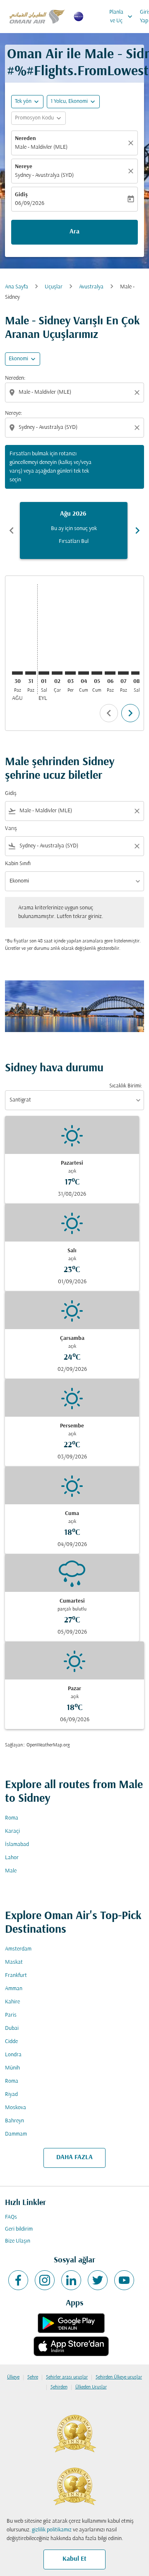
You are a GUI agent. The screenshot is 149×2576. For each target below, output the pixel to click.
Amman (14, 1989)
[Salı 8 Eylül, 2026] (137, 673)
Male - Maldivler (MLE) (41, 147)
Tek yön (23, 101)
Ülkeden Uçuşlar (91, 2387)
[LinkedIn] (71, 2280)
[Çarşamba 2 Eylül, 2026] (57, 673)
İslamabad (17, 1845)
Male (11, 1871)
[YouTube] (124, 2280)
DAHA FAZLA (74, 2157)
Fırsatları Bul (74, 541)
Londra (13, 2055)
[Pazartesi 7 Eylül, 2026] (123, 673)
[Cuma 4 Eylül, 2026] (84, 673)
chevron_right (137, 530)
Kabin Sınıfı (18, 864)
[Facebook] (18, 2280)
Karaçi (12, 1831)
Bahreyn (14, 2121)
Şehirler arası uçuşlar (67, 2377)
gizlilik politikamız (52, 2530)
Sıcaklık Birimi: (126, 1086)
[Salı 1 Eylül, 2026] (44, 673)
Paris (11, 2015)
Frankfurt (16, 1975)
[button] (73, 102)
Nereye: (13, 413)
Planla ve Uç (122, 17)
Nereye (24, 167)
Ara (74, 232)
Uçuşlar (54, 287)
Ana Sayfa (17, 287)
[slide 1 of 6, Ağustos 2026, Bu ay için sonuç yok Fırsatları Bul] (74, 530)
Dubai (12, 2028)
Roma (12, 1818)
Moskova (16, 2108)
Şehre (33, 2377)
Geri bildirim (19, 2229)
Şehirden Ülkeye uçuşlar (119, 2377)
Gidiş (21, 195)
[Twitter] (98, 2280)
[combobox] (75, 392)
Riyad (11, 2094)
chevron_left (12, 530)
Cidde (11, 2042)
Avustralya (91, 287)
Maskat (14, 1962)
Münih (12, 2068)
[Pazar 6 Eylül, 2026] (110, 673)
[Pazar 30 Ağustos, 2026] (17, 673)
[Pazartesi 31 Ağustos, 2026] (31, 673)
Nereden (25, 139)
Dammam (16, 2134)
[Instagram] (45, 2280)
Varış (11, 829)
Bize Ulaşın (18, 2241)
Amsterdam (18, 1949)
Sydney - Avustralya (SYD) (44, 175)
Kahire (12, 2002)
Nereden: (15, 378)
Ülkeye (13, 2377)
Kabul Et (74, 2559)
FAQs (11, 2217)
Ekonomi (18, 359)
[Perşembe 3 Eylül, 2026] (70, 673)
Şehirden (59, 2387)
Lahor (12, 1858)
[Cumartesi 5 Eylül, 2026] (97, 673)
